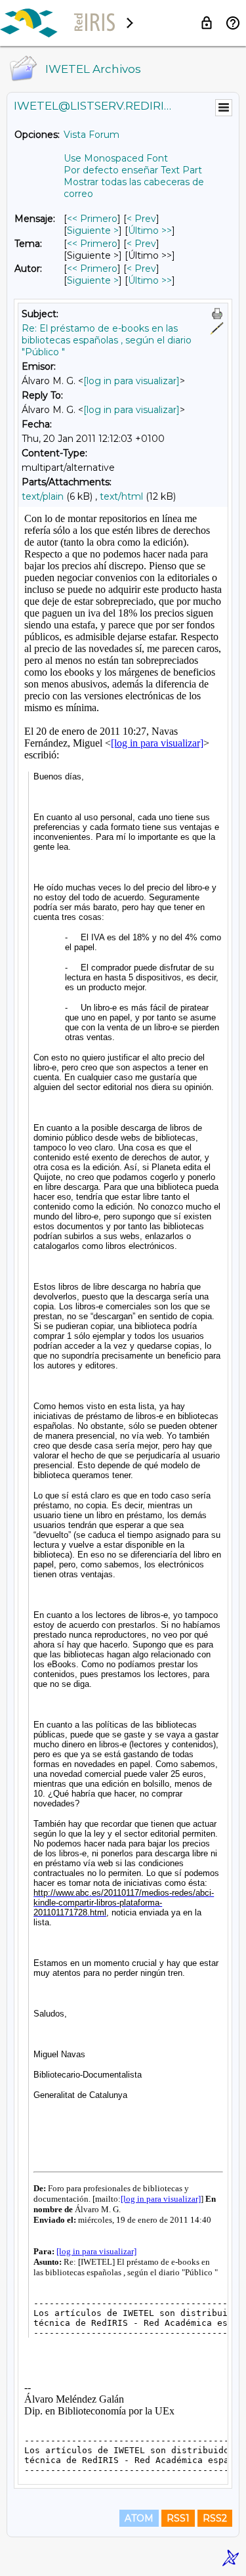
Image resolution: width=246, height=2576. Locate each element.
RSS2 (215, 2518)
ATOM (139, 2518)
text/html (121, 496)
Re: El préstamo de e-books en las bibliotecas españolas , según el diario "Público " (107, 340)
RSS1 (178, 2518)
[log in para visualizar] (132, 381)
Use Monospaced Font (116, 158)
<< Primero (92, 219)
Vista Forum (92, 135)
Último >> (150, 230)
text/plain (43, 496)
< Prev (141, 219)
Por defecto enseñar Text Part (133, 170)
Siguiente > (93, 230)
